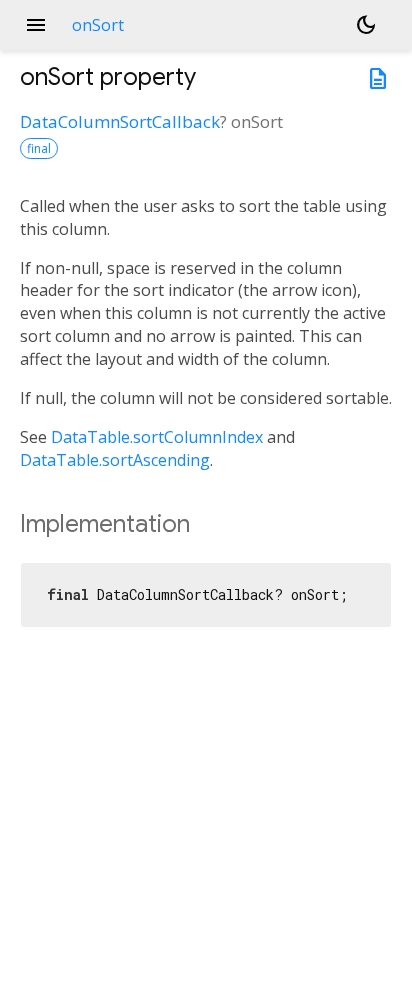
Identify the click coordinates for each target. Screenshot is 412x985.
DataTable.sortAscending (115, 460)
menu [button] (36, 25)
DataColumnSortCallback (120, 121)
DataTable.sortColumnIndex (157, 437)
